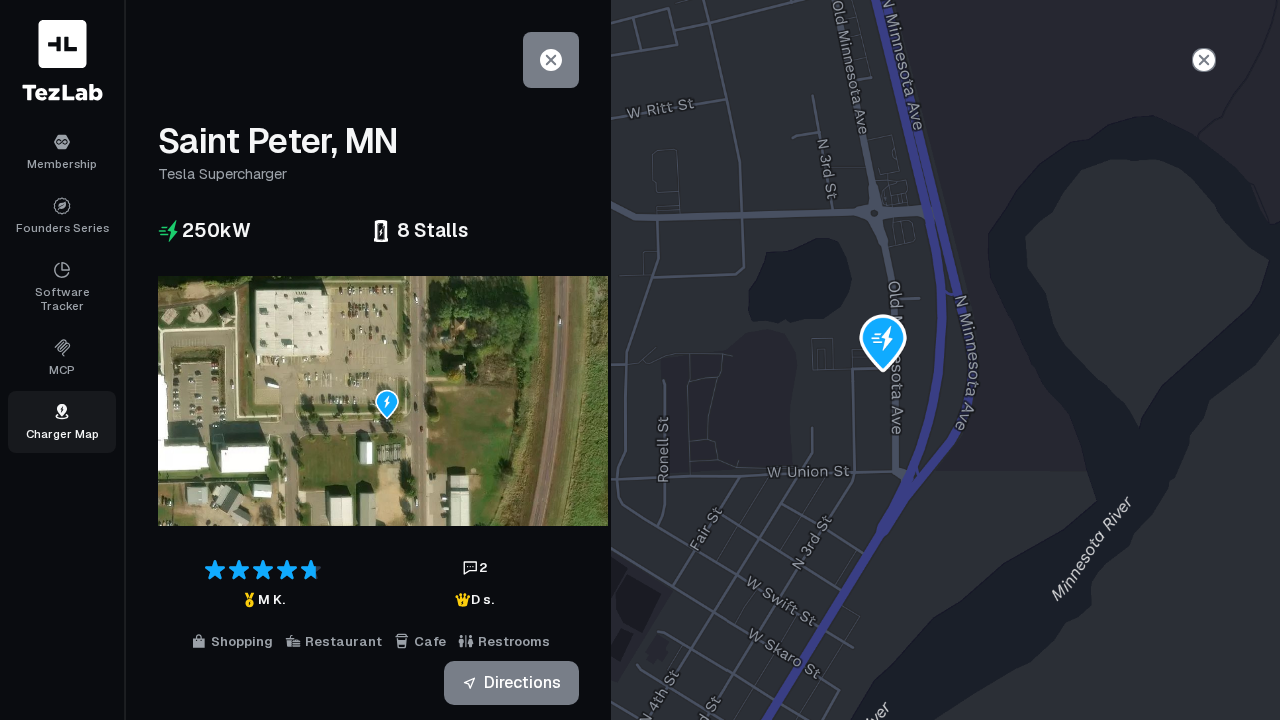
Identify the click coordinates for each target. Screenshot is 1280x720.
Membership (62, 163)
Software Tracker (62, 298)
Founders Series (62, 227)
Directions (522, 682)
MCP (62, 369)
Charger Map (62, 433)
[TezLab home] (62, 60)
